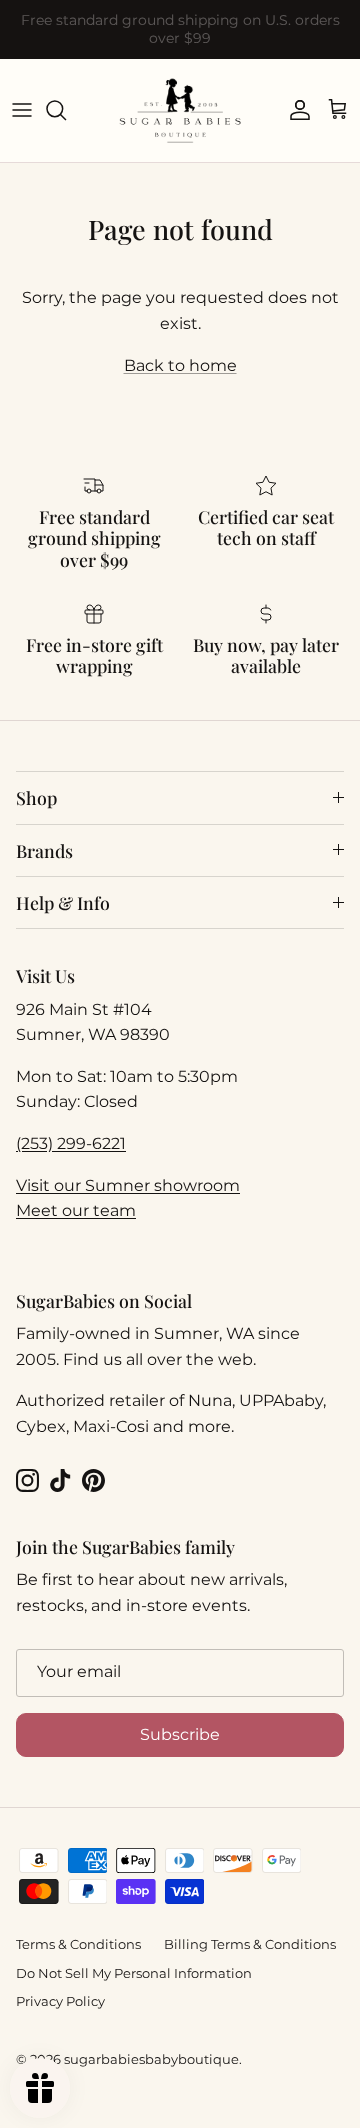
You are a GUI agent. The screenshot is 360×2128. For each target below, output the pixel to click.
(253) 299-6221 (71, 1143)
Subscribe (180, 1734)
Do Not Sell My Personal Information (134, 1973)
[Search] (66, 110)
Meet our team (76, 1210)
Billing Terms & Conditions (250, 1944)
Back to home (180, 365)
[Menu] (22, 110)
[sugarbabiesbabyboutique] (180, 110)
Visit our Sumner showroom (128, 1185)
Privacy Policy (60, 2001)
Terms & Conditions (78, 1944)
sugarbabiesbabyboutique (151, 2059)
